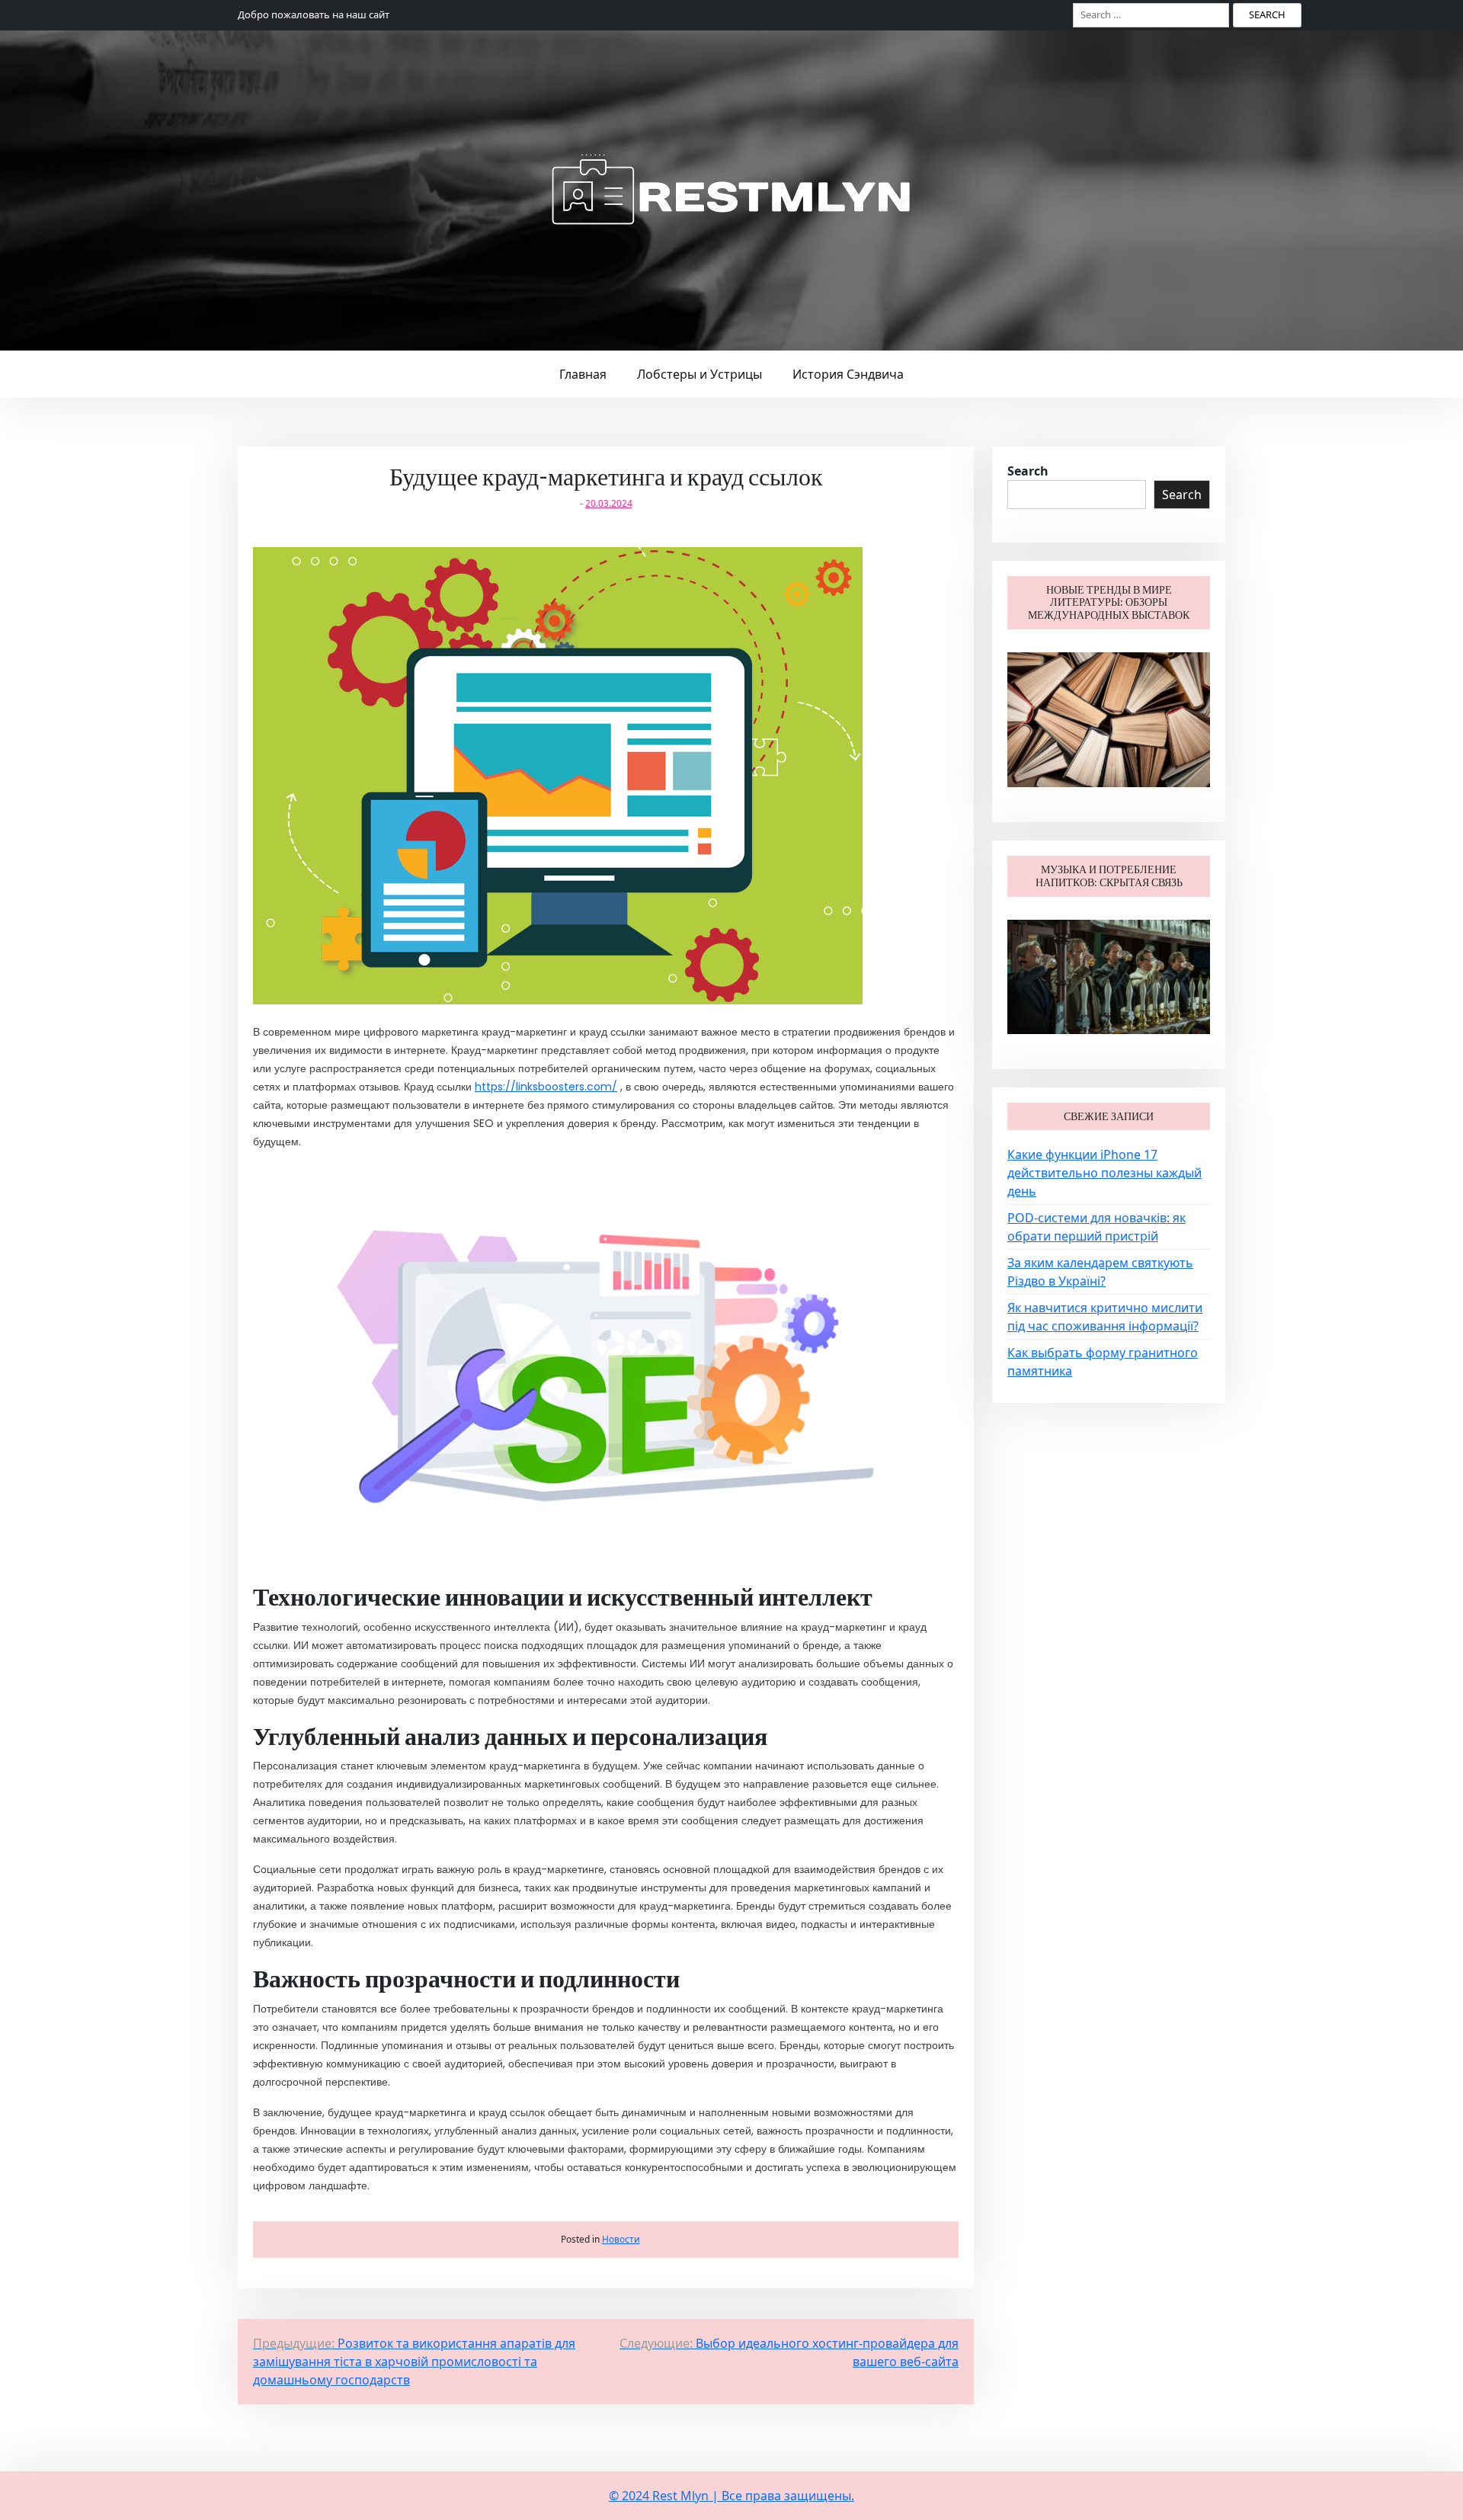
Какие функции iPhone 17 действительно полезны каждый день (1104, 1173)
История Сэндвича (848, 374)
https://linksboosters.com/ (546, 1087)
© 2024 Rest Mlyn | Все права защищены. (731, 2496)
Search (1028, 471)
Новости (621, 2239)
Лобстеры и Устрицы (699, 374)
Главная (583, 374)
